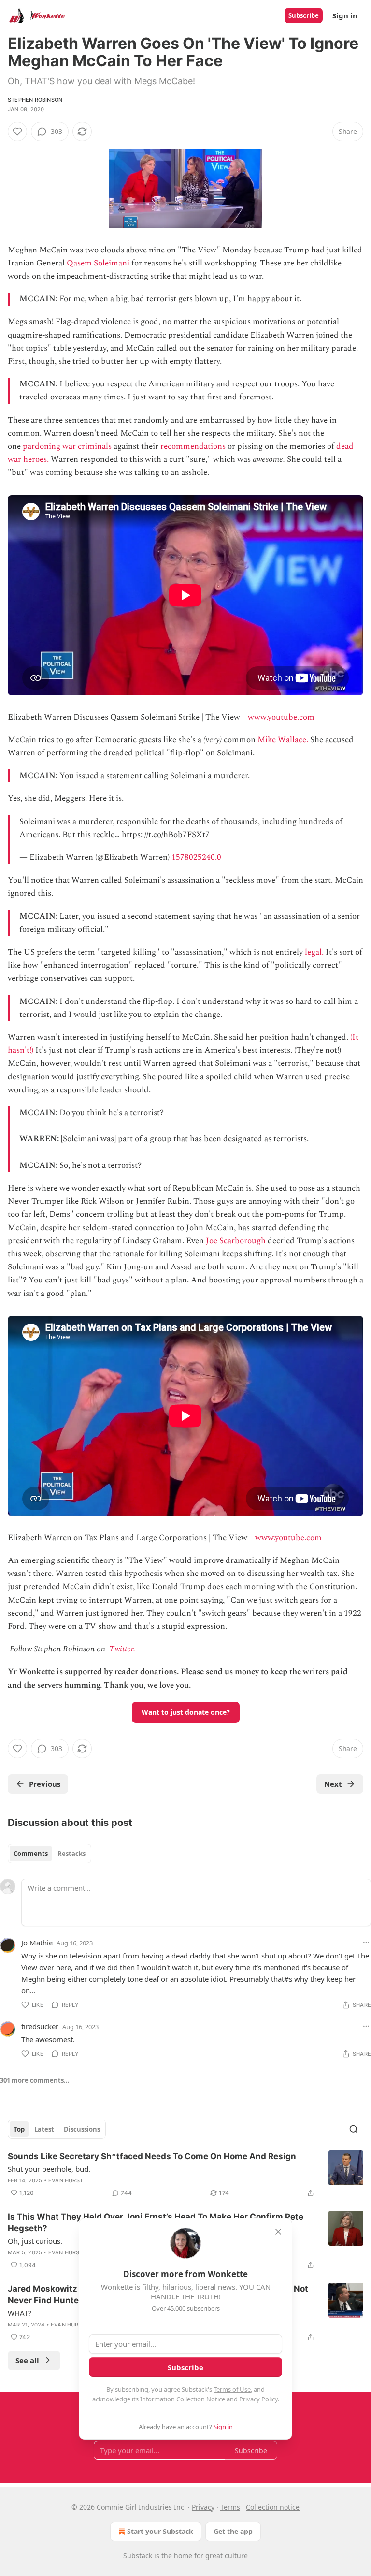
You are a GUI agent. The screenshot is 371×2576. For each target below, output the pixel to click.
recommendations (193, 446)
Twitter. (122, 1649)
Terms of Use (232, 2389)
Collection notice (273, 2507)
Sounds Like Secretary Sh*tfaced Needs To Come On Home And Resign (152, 2156)
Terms (230, 2507)
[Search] (354, 2129)
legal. (314, 952)
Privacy (203, 2507)
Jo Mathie (37, 1943)
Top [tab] (19, 2129)
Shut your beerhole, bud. (49, 2169)
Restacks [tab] (71, 1854)
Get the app (233, 2531)
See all (27, 2360)
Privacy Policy (258, 2399)
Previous (45, 1784)
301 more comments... (35, 2080)
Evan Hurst (66, 2180)
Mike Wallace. (283, 740)
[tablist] (50, 1854)
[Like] (17, 132)
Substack (138, 2555)
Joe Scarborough (236, 1241)
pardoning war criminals (67, 446)
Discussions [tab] (82, 2129)
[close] (278, 2232)
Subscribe (304, 15)
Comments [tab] (31, 1854)
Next (333, 1784)
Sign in (345, 15)
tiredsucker (40, 2026)
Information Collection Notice (183, 2399)
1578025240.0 (196, 857)
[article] (185, 2175)
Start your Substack (160, 2531)
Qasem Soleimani (98, 263)
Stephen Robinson (35, 100)
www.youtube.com (281, 717)
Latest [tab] (44, 2129)
